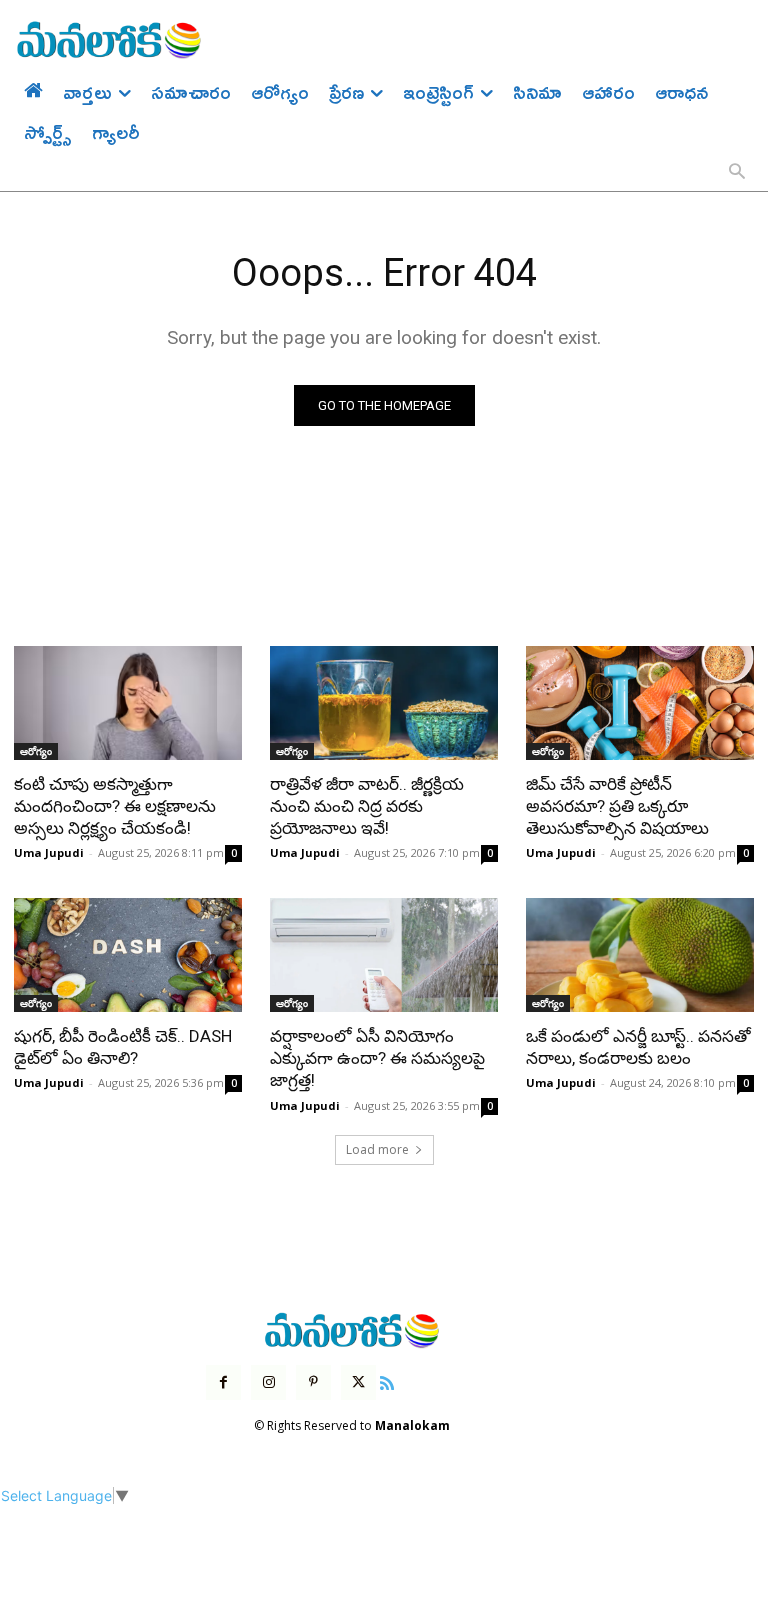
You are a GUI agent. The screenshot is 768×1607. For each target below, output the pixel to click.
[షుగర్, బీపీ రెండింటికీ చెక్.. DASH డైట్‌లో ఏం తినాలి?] (128, 955)
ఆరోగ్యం (36, 751)
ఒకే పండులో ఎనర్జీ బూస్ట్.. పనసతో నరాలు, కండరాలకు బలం (638, 1047)
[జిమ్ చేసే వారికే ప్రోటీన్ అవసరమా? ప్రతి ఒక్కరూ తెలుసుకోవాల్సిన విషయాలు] (640, 703)
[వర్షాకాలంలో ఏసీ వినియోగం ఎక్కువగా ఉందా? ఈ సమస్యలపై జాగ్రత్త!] (384, 955)
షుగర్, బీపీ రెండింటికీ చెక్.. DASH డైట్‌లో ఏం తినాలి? (123, 1047)
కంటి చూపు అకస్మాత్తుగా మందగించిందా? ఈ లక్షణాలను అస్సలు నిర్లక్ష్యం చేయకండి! (115, 806)
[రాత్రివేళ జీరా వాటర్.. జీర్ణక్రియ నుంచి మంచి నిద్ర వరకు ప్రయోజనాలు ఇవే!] (384, 703)
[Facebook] (223, 1382)
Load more (377, 1149)
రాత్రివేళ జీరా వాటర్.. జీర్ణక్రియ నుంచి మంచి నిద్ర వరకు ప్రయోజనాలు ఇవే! (367, 806)
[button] (737, 173)
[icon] (387, 1380)
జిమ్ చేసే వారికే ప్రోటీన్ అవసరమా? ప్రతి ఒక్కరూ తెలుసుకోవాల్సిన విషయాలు (617, 806)
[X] (358, 1382)
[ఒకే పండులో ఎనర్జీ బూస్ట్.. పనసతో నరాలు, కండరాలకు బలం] (640, 955)
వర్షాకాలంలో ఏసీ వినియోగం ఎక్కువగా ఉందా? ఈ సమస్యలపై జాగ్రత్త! (377, 1058)
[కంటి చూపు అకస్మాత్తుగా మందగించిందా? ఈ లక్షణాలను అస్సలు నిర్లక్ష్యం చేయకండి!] (128, 703)
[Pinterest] (313, 1382)
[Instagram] (268, 1382)
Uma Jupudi (49, 852)
